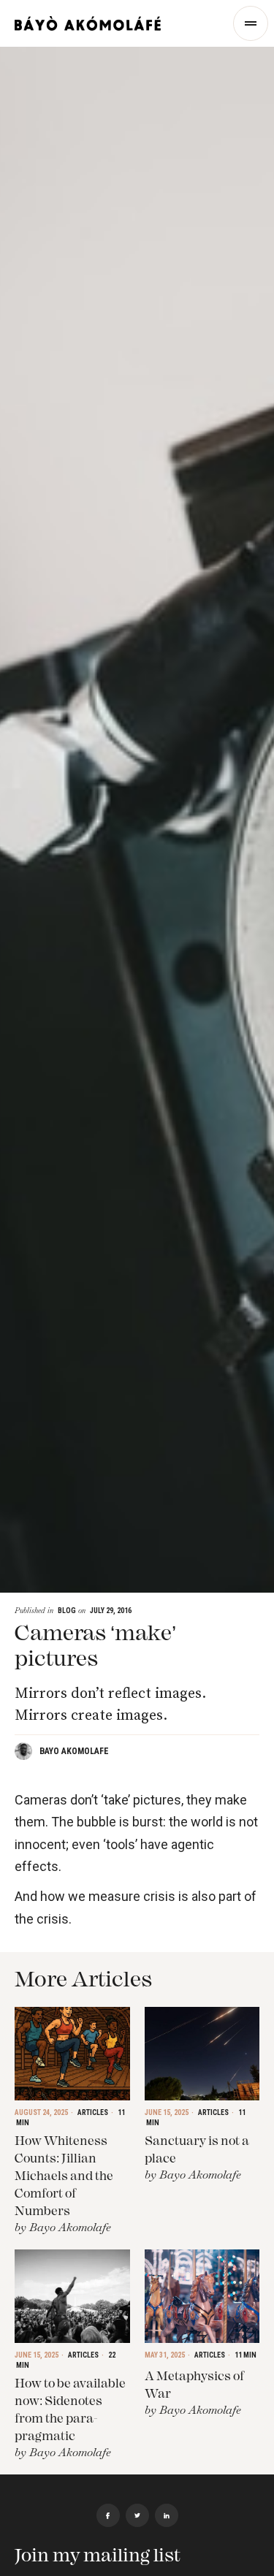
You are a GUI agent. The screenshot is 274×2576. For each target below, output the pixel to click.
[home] (88, 23)
